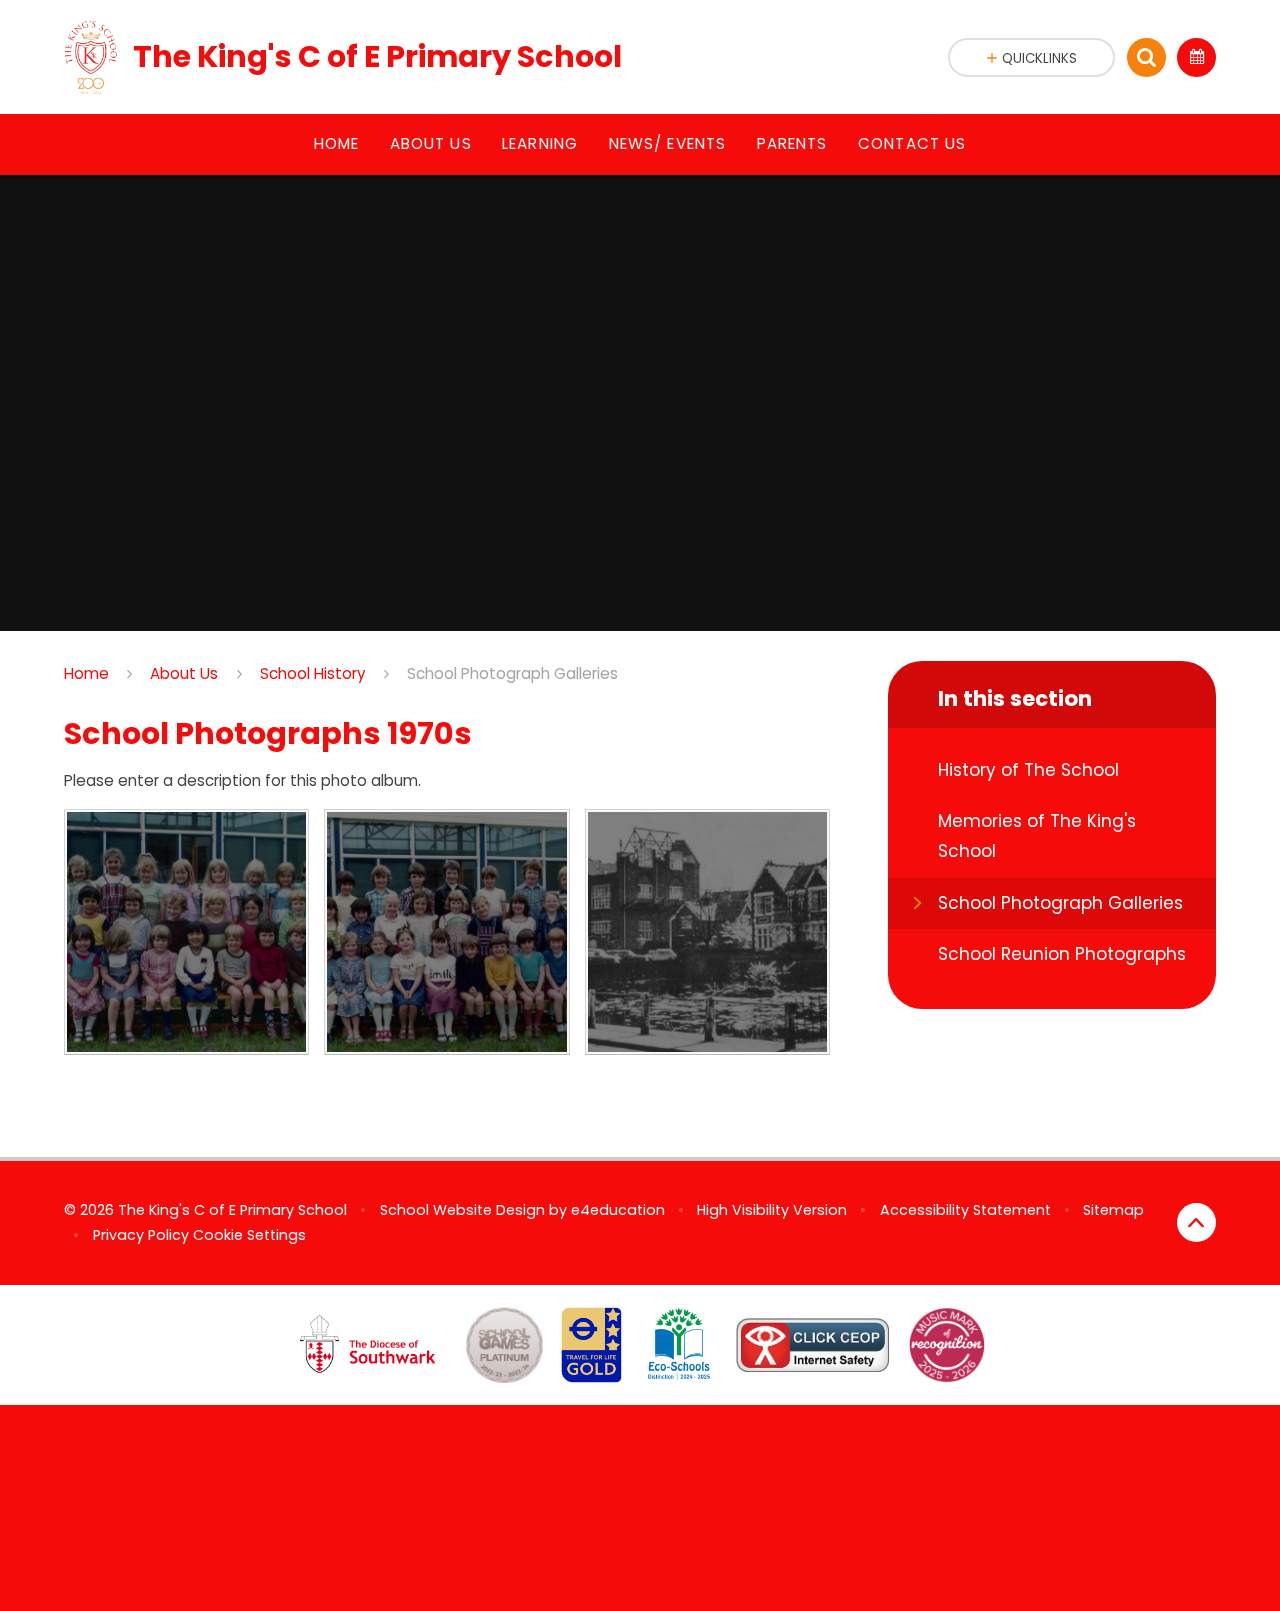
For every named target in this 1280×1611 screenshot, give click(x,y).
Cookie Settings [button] (249, 1235)
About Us (184, 673)
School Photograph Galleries (512, 673)
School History (313, 673)
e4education (618, 1210)
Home (86, 673)
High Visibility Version (772, 1210)
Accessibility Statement (965, 1210)
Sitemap (1113, 1210)
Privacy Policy (141, 1235)
